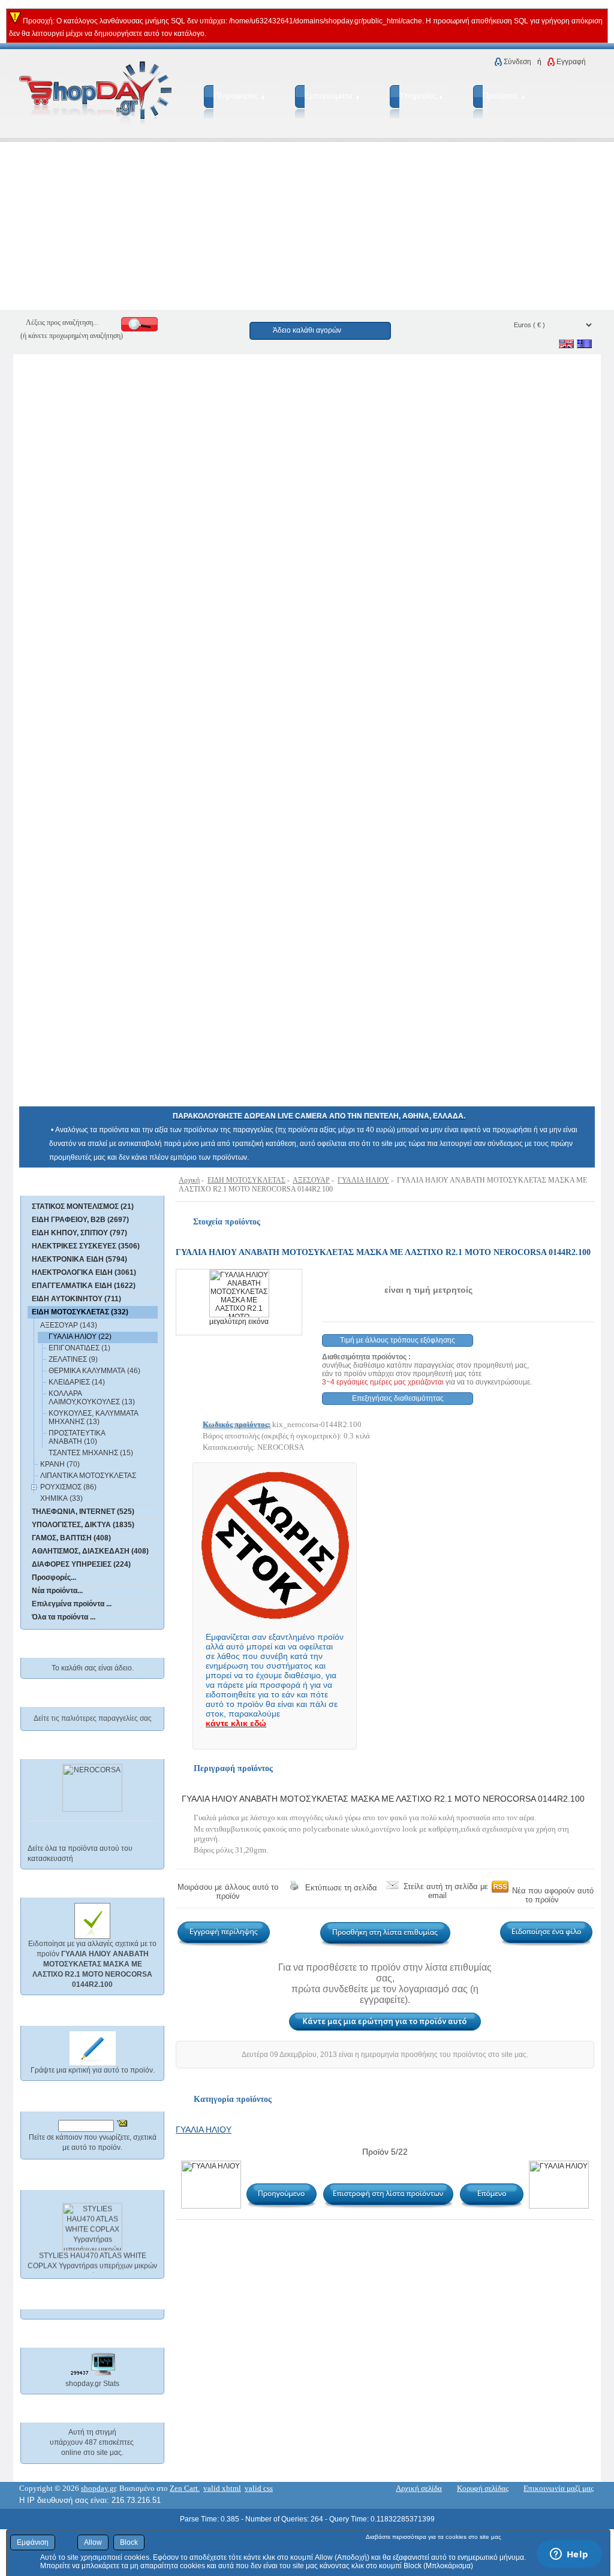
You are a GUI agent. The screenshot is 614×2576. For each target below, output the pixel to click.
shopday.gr (98, 2488)
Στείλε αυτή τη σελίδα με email (446, 1891)
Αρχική (189, 1180)
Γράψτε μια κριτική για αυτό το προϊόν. (93, 2070)
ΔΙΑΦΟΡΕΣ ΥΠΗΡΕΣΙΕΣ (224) (81, 1564)
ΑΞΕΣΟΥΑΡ (311, 1180)
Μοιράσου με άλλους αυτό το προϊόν (228, 1892)
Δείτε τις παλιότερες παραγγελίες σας (93, 1718)
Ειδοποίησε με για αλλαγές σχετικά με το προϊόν (92, 1964)
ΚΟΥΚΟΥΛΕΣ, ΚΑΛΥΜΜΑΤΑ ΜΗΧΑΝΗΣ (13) (93, 1417)
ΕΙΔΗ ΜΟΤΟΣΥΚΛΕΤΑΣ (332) (80, 1312)
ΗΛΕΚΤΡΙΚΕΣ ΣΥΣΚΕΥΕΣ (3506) (86, 1246)
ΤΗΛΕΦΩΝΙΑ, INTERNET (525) (83, 1512)
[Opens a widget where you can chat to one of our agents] (569, 2555)
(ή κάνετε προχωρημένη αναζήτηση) (72, 336)
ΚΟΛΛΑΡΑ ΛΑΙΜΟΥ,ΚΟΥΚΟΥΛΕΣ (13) (92, 1398)
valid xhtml (222, 2488)
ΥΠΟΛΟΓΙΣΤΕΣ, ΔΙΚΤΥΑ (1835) (83, 1525)
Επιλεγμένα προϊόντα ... (72, 1604)
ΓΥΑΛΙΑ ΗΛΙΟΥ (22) (80, 1337)
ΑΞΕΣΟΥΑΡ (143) (69, 1325)
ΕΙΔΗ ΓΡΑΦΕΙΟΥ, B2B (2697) (80, 1220)
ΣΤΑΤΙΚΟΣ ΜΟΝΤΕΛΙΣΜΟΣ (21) (83, 1206)
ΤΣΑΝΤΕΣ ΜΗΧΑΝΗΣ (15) (91, 1453)
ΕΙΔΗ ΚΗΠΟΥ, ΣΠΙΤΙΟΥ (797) (79, 1233)
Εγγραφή (571, 62)
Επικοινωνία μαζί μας (559, 2488)
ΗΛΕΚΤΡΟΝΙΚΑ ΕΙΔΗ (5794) (79, 1259)
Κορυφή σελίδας (483, 2488)
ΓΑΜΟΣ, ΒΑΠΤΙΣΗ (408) (71, 1538)
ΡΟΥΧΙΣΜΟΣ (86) (68, 1487)
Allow (93, 2542)
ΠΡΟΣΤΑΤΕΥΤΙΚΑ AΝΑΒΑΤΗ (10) (77, 1437)
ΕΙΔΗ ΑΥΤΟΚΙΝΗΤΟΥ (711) (76, 1299)
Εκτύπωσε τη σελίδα (341, 1888)
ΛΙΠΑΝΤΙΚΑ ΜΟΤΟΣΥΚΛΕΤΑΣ (88, 1476)
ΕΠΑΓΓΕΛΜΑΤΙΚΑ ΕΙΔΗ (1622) (84, 1286)
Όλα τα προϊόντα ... (64, 1617)
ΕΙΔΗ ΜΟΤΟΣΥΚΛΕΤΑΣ (246, 1180)
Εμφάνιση (33, 2542)
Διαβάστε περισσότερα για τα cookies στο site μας (434, 2537)
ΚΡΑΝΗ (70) (60, 1464)
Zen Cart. (185, 2488)
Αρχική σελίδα (419, 2488)
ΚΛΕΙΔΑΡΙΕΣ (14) (77, 1382)
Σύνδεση (517, 62)
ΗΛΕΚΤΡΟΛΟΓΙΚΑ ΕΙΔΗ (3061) (84, 1272)
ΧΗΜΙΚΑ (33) (61, 1498)
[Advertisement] (307, 226)
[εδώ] (76, 1185)
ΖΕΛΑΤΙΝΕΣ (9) (73, 1359)
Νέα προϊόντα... (57, 1591)
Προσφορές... (54, 1577)
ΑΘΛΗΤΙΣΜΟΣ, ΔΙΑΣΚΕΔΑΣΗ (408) (90, 1551)
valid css (259, 2488)
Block (129, 2542)
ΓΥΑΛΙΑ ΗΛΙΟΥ (363, 1180)
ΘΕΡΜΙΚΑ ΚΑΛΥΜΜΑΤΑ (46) (94, 1371)
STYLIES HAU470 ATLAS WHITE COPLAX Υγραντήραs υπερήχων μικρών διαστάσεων (92, 2261)
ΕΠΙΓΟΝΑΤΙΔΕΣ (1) (79, 1348)
